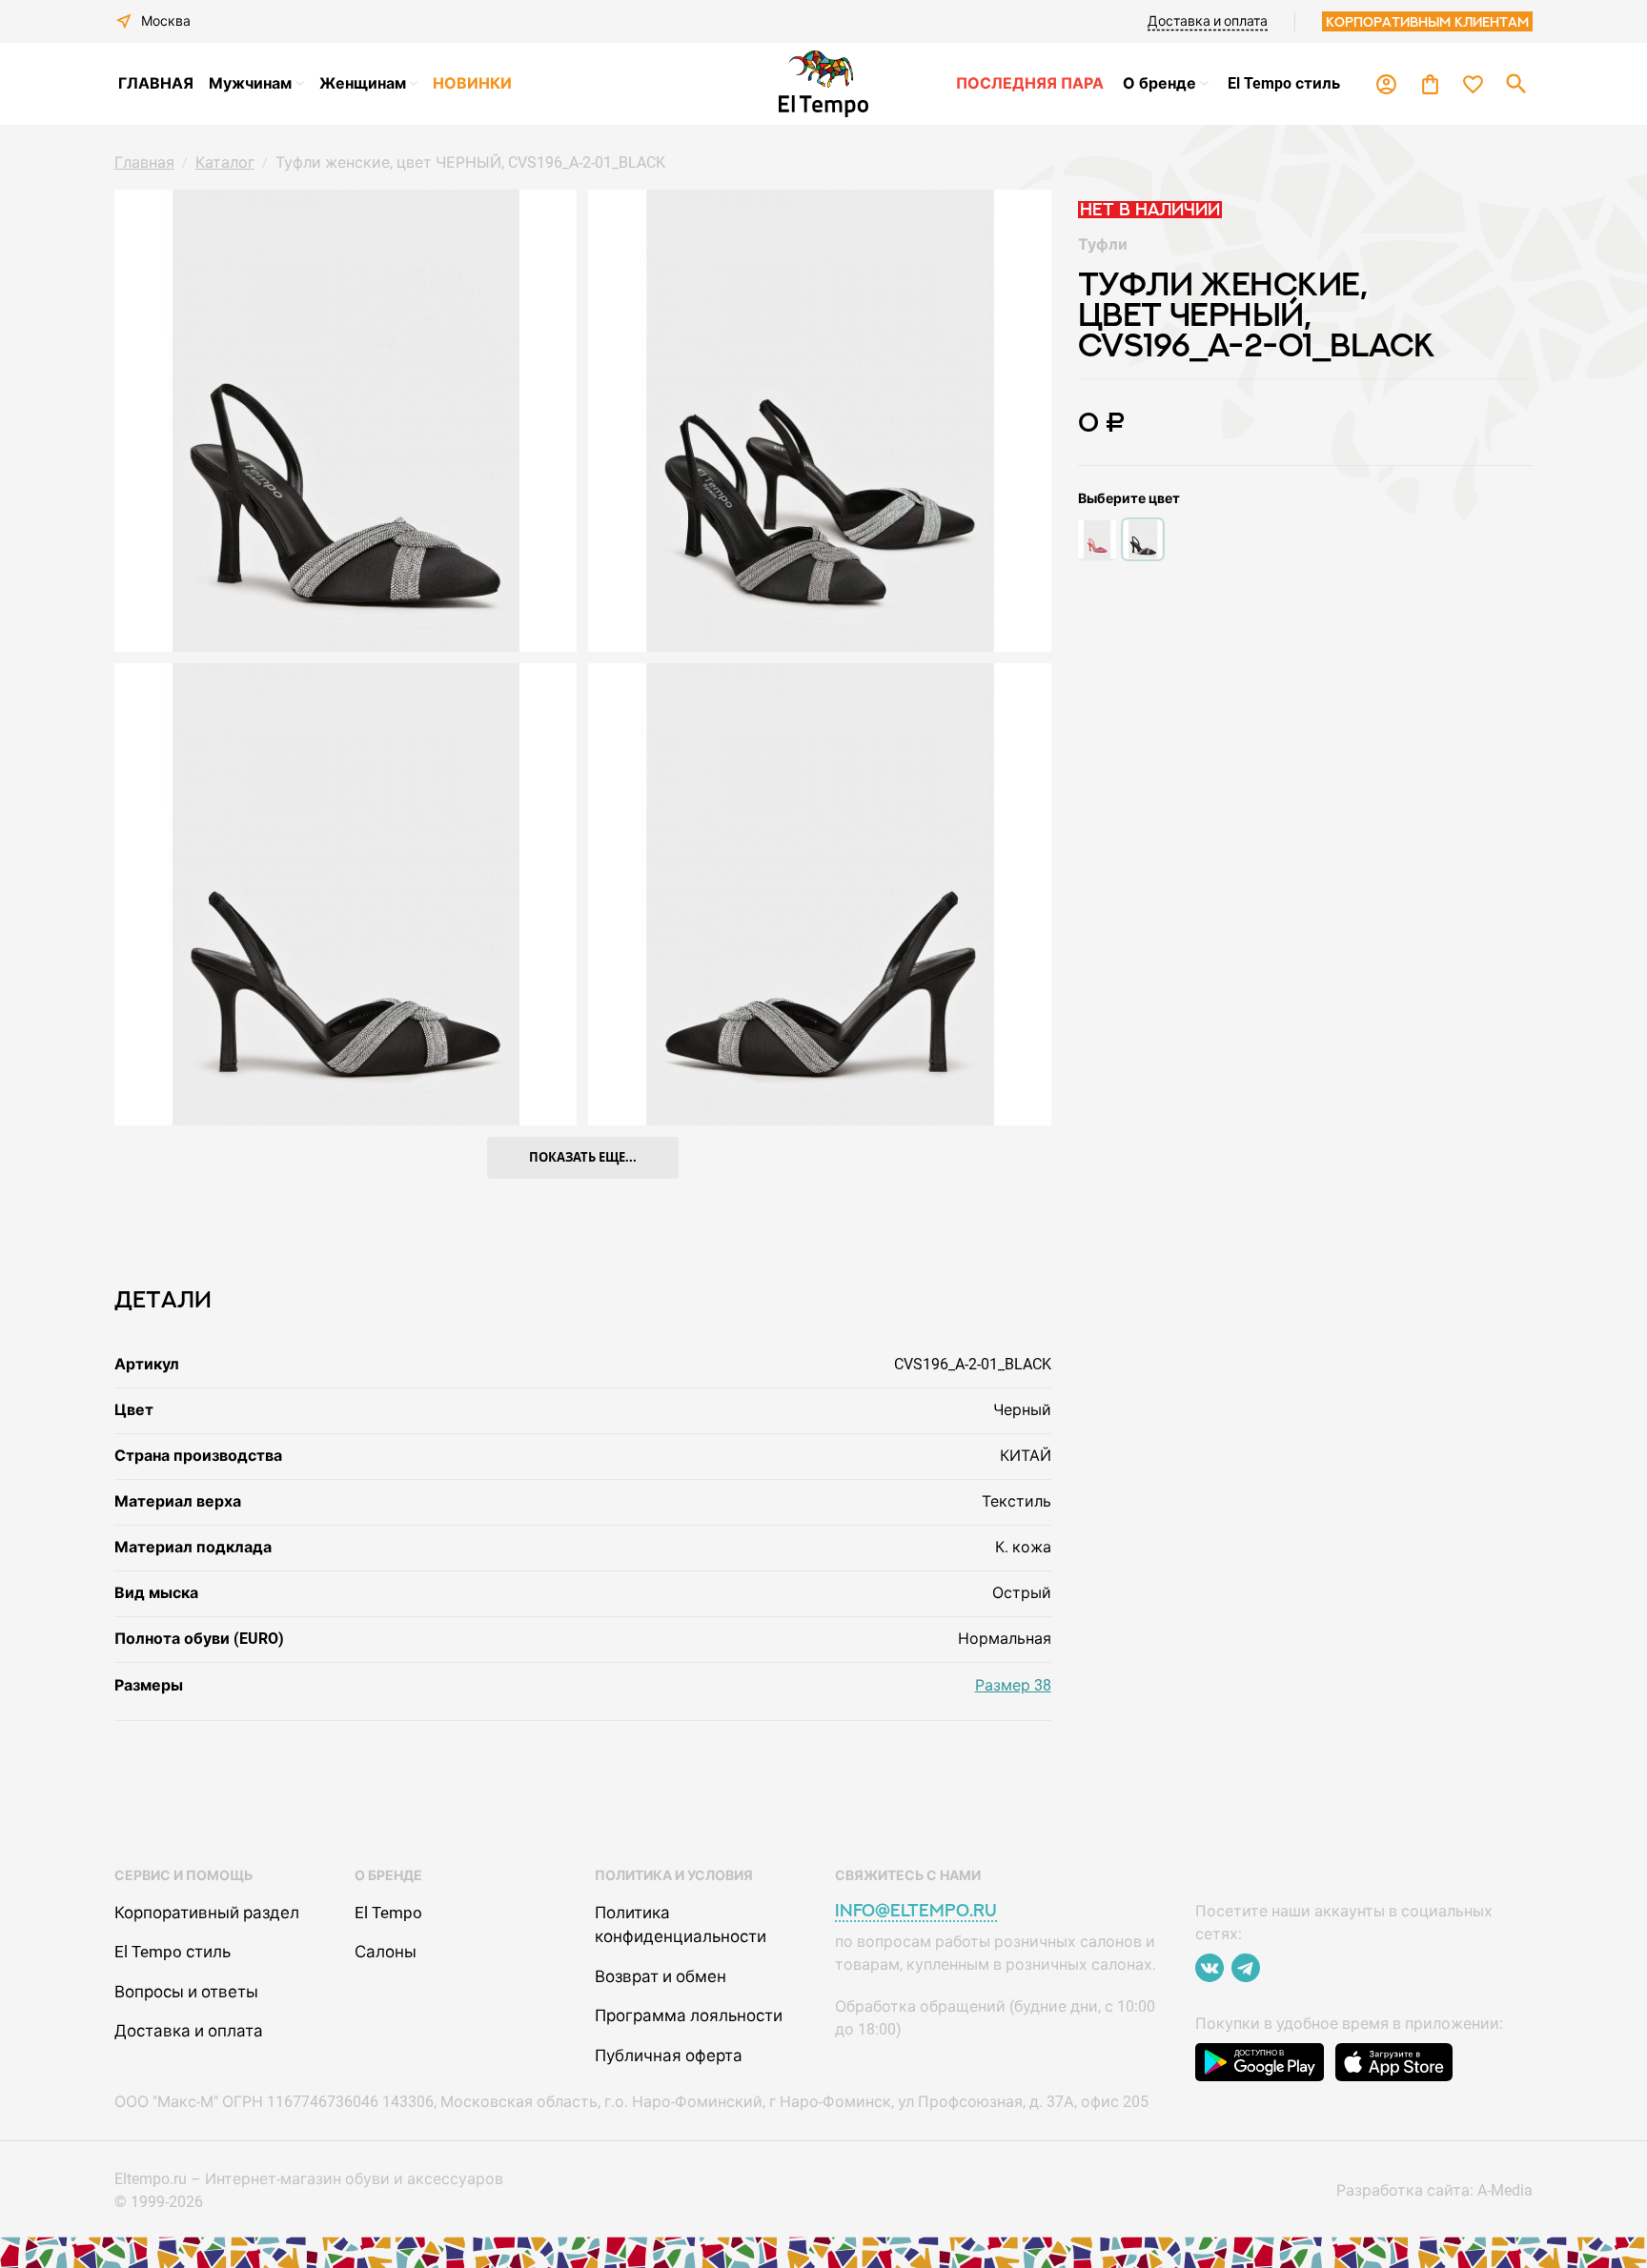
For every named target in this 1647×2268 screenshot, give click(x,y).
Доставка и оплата (1208, 21)
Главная (144, 162)
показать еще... (583, 1157)
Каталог (225, 162)
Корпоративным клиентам (1427, 21)
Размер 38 (1013, 1685)
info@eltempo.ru (916, 1910)
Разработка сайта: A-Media (1434, 2190)
